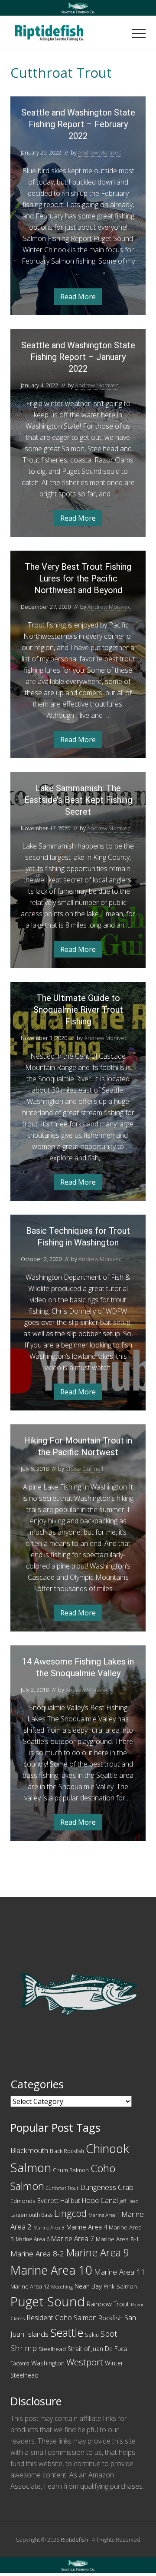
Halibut (70, 2201)
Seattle (67, 2332)
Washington (48, 2363)
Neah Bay (88, 2286)
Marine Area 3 (49, 2228)
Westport (85, 2362)
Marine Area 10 (51, 2270)
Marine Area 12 (30, 2286)
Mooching (62, 2287)
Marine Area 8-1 (117, 2239)
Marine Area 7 (73, 2239)
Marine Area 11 (120, 2272)
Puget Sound (48, 2302)
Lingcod (70, 2213)
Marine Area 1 (104, 2215)
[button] (139, 33)
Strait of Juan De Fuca (97, 2349)
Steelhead (52, 2349)
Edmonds (23, 2201)
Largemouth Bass (31, 2215)
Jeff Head (129, 2201)
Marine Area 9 (97, 2252)
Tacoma (20, 2363)
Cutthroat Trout (62, 2188)
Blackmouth (29, 2150)
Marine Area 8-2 (37, 2254)
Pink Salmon (120, 2286)
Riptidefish (74, 2540)
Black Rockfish (67, 2151)
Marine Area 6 (32, 2239)
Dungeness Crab (107, 2187)
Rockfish (110, 2318)
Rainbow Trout (108, 2304)
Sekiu (92, 2335)
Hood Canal (100, 2200)
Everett (48, 2200)
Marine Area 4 (87, 2227)
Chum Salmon (71, 2170)
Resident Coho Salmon (62, 2318)
